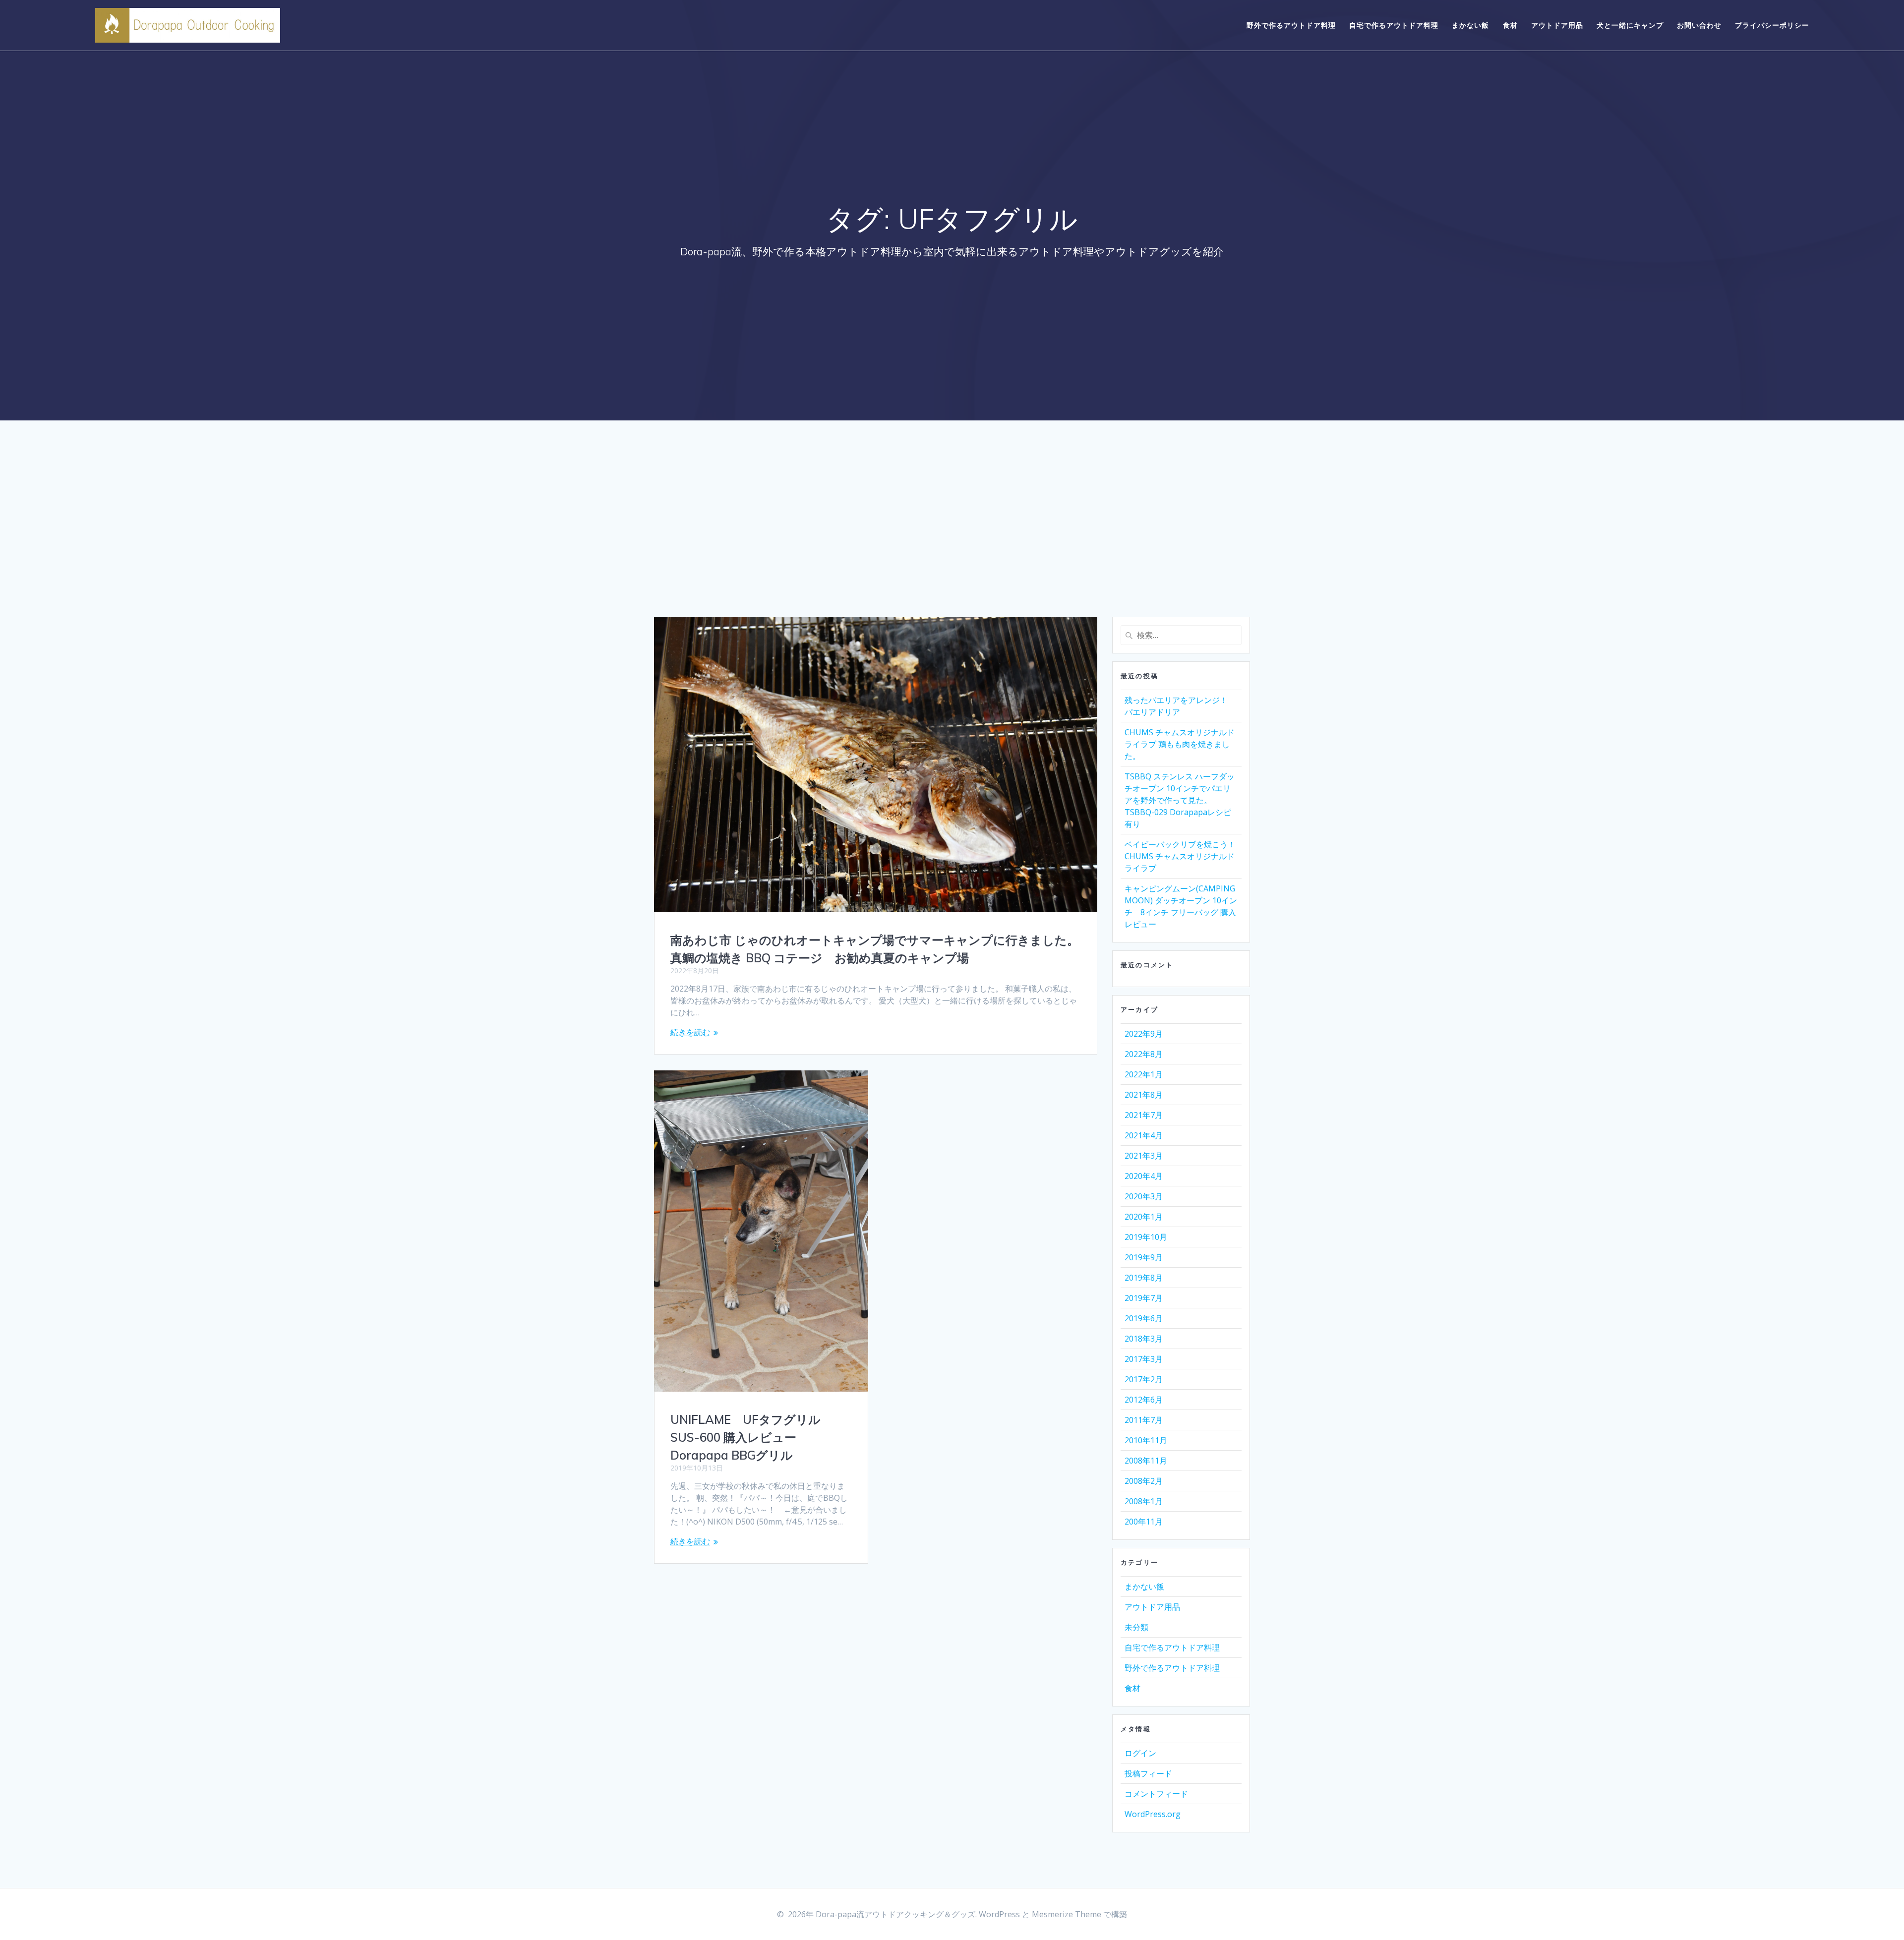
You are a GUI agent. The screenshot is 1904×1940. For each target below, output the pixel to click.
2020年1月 (1144, 1217)
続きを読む (690, 1032)
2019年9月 (1144, 1257)
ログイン (1140, 1753)
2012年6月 (1144, 1400)
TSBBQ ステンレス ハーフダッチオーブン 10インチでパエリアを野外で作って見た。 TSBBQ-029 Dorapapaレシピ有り (1180, 800)
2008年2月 (1144, 1481)
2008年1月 (1144, 1501)
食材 (1510, 25)
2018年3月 (1144, 1339)
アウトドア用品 (1557, 25)
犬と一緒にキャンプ (1630, 25)
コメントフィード (1156, 1794)
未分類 (1136, 1627)
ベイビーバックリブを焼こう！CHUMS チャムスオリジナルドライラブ (1180, 856)
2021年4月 (1144, 1135)
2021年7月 (1144, 1115)
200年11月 (1144, 1522)
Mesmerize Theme (1067, 1914)
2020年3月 (1144, 1196)
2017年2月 (1144, 1379)
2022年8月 (1144, 1054)
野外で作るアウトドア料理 (1291, 25)
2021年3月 (1144, 1156)
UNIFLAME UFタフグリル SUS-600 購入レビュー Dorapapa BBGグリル (745, 1437)
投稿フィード (1148, 1773)
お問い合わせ (1699, 25)
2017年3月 (1144, 1359)
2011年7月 (1144, 1420)
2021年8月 (1144, 1095)
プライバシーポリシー (1772, 25)
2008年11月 (1146, 1461)
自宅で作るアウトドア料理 (1394, 25)
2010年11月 (1146, 1440)
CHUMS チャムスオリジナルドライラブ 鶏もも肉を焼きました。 (1180, 744)
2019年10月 (1146, 1237)
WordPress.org (1153, 1814)
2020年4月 (1144, 1176)
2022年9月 (1144, 1034)
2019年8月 (1144, 1278)
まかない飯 (1470, 25)
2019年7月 (1144, 1298)
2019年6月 (1144, 1318)
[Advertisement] (952, 542)
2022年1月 (1144, 1074)
